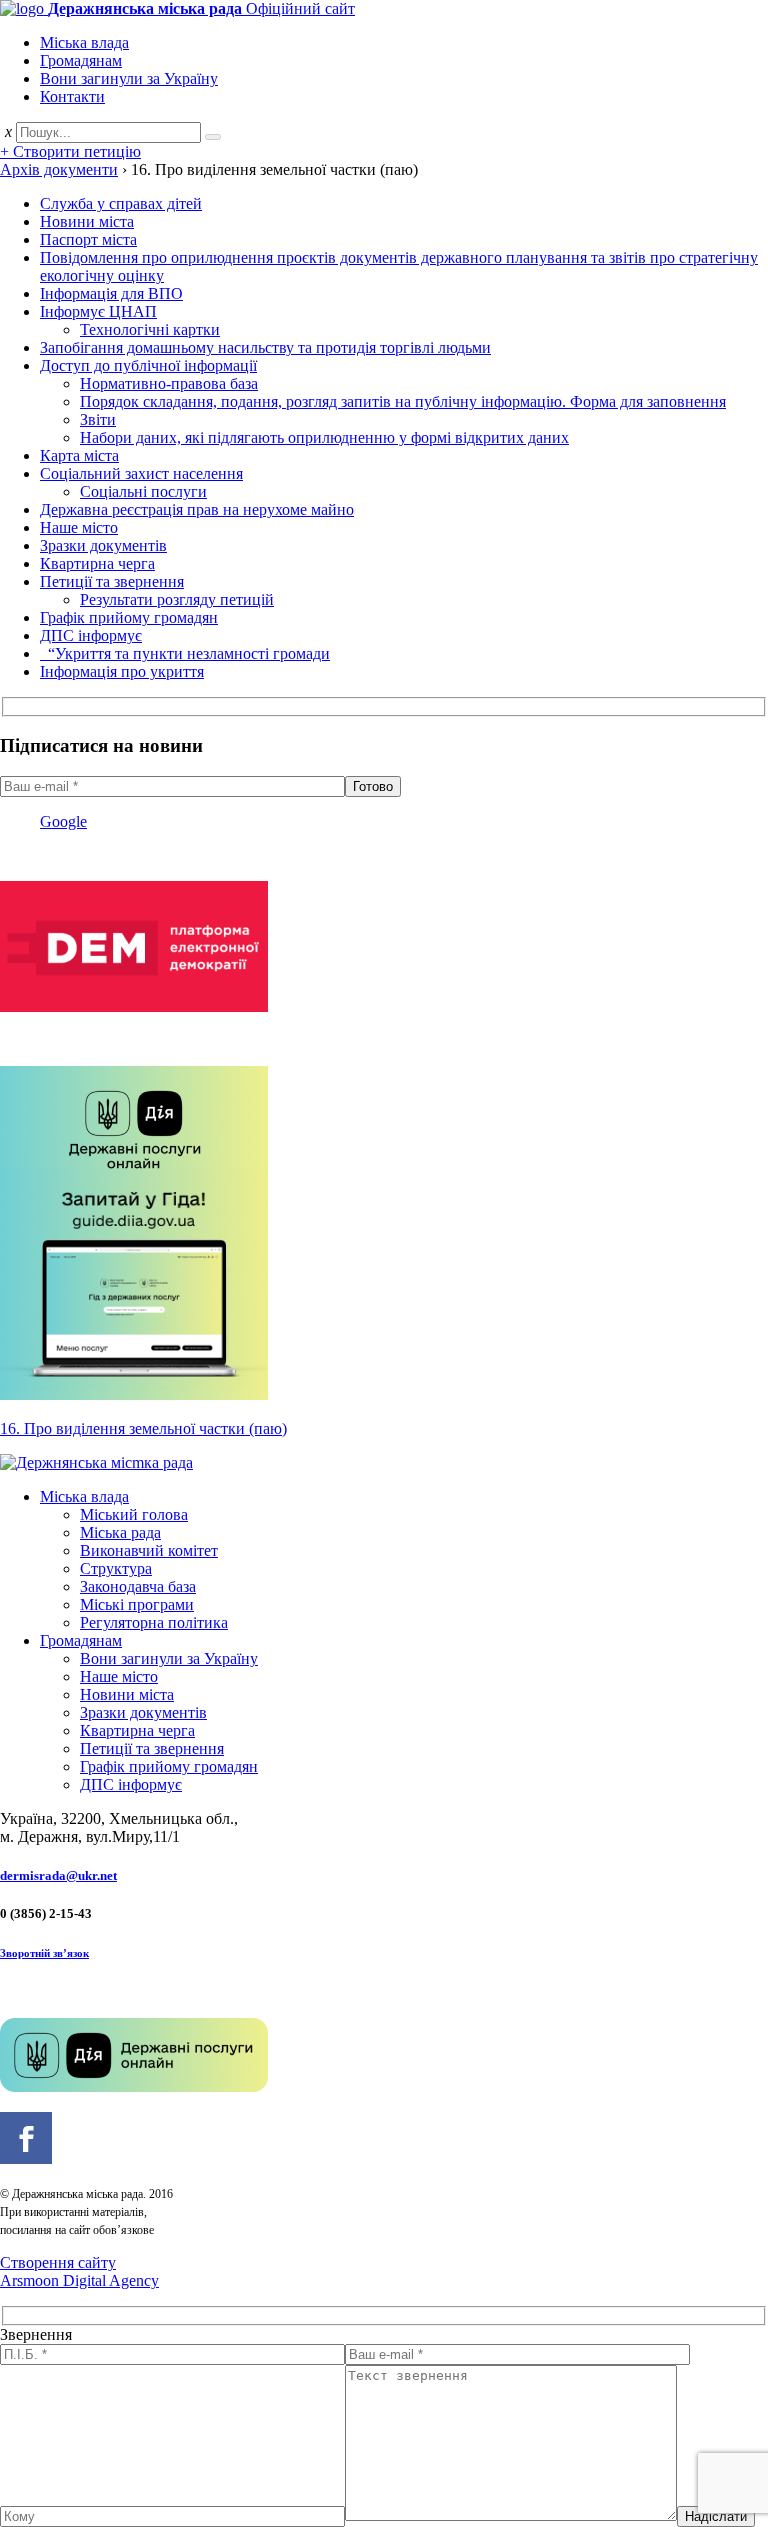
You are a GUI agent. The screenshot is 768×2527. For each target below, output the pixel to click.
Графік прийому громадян (129, 617)
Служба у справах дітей (121, 203)
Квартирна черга (97, 563)
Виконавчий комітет (149, 1550)
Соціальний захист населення (141, 473)
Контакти (72, 96)
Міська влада (84, 42)
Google (63, 821)
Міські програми (137, 1604)
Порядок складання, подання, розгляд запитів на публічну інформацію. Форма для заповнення (403, 401)
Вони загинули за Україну (129, 78)
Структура (116, 1568)
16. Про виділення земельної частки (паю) (143, 1428)
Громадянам (81, 60)
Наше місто (79, 527)
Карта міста (79, 455)
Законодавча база (138, 1586)
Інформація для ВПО (111, 293)
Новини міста (87, 221)
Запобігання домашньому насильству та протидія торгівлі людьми (265, 347)
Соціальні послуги (143, 491)
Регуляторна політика (154, 1622)
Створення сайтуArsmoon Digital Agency (79, 2271)
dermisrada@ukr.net (58, 1875)
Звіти (98, 419)
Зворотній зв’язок (44, 1953)
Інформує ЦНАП (98, 311)
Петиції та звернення (112, 581)
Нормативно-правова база (169, 383)
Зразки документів (103, 545)
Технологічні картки (150, 329)
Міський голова (134, 1514)
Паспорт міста (88, 239)
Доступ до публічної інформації (148, 365)
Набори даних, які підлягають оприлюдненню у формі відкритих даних (324, 437)
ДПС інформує (91, 635)
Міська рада (120, 1532)
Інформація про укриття (122, 671)
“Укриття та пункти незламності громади (185, 653)
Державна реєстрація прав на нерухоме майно (197, 509)
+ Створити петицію (70, 151)
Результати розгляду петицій (177, 599)
